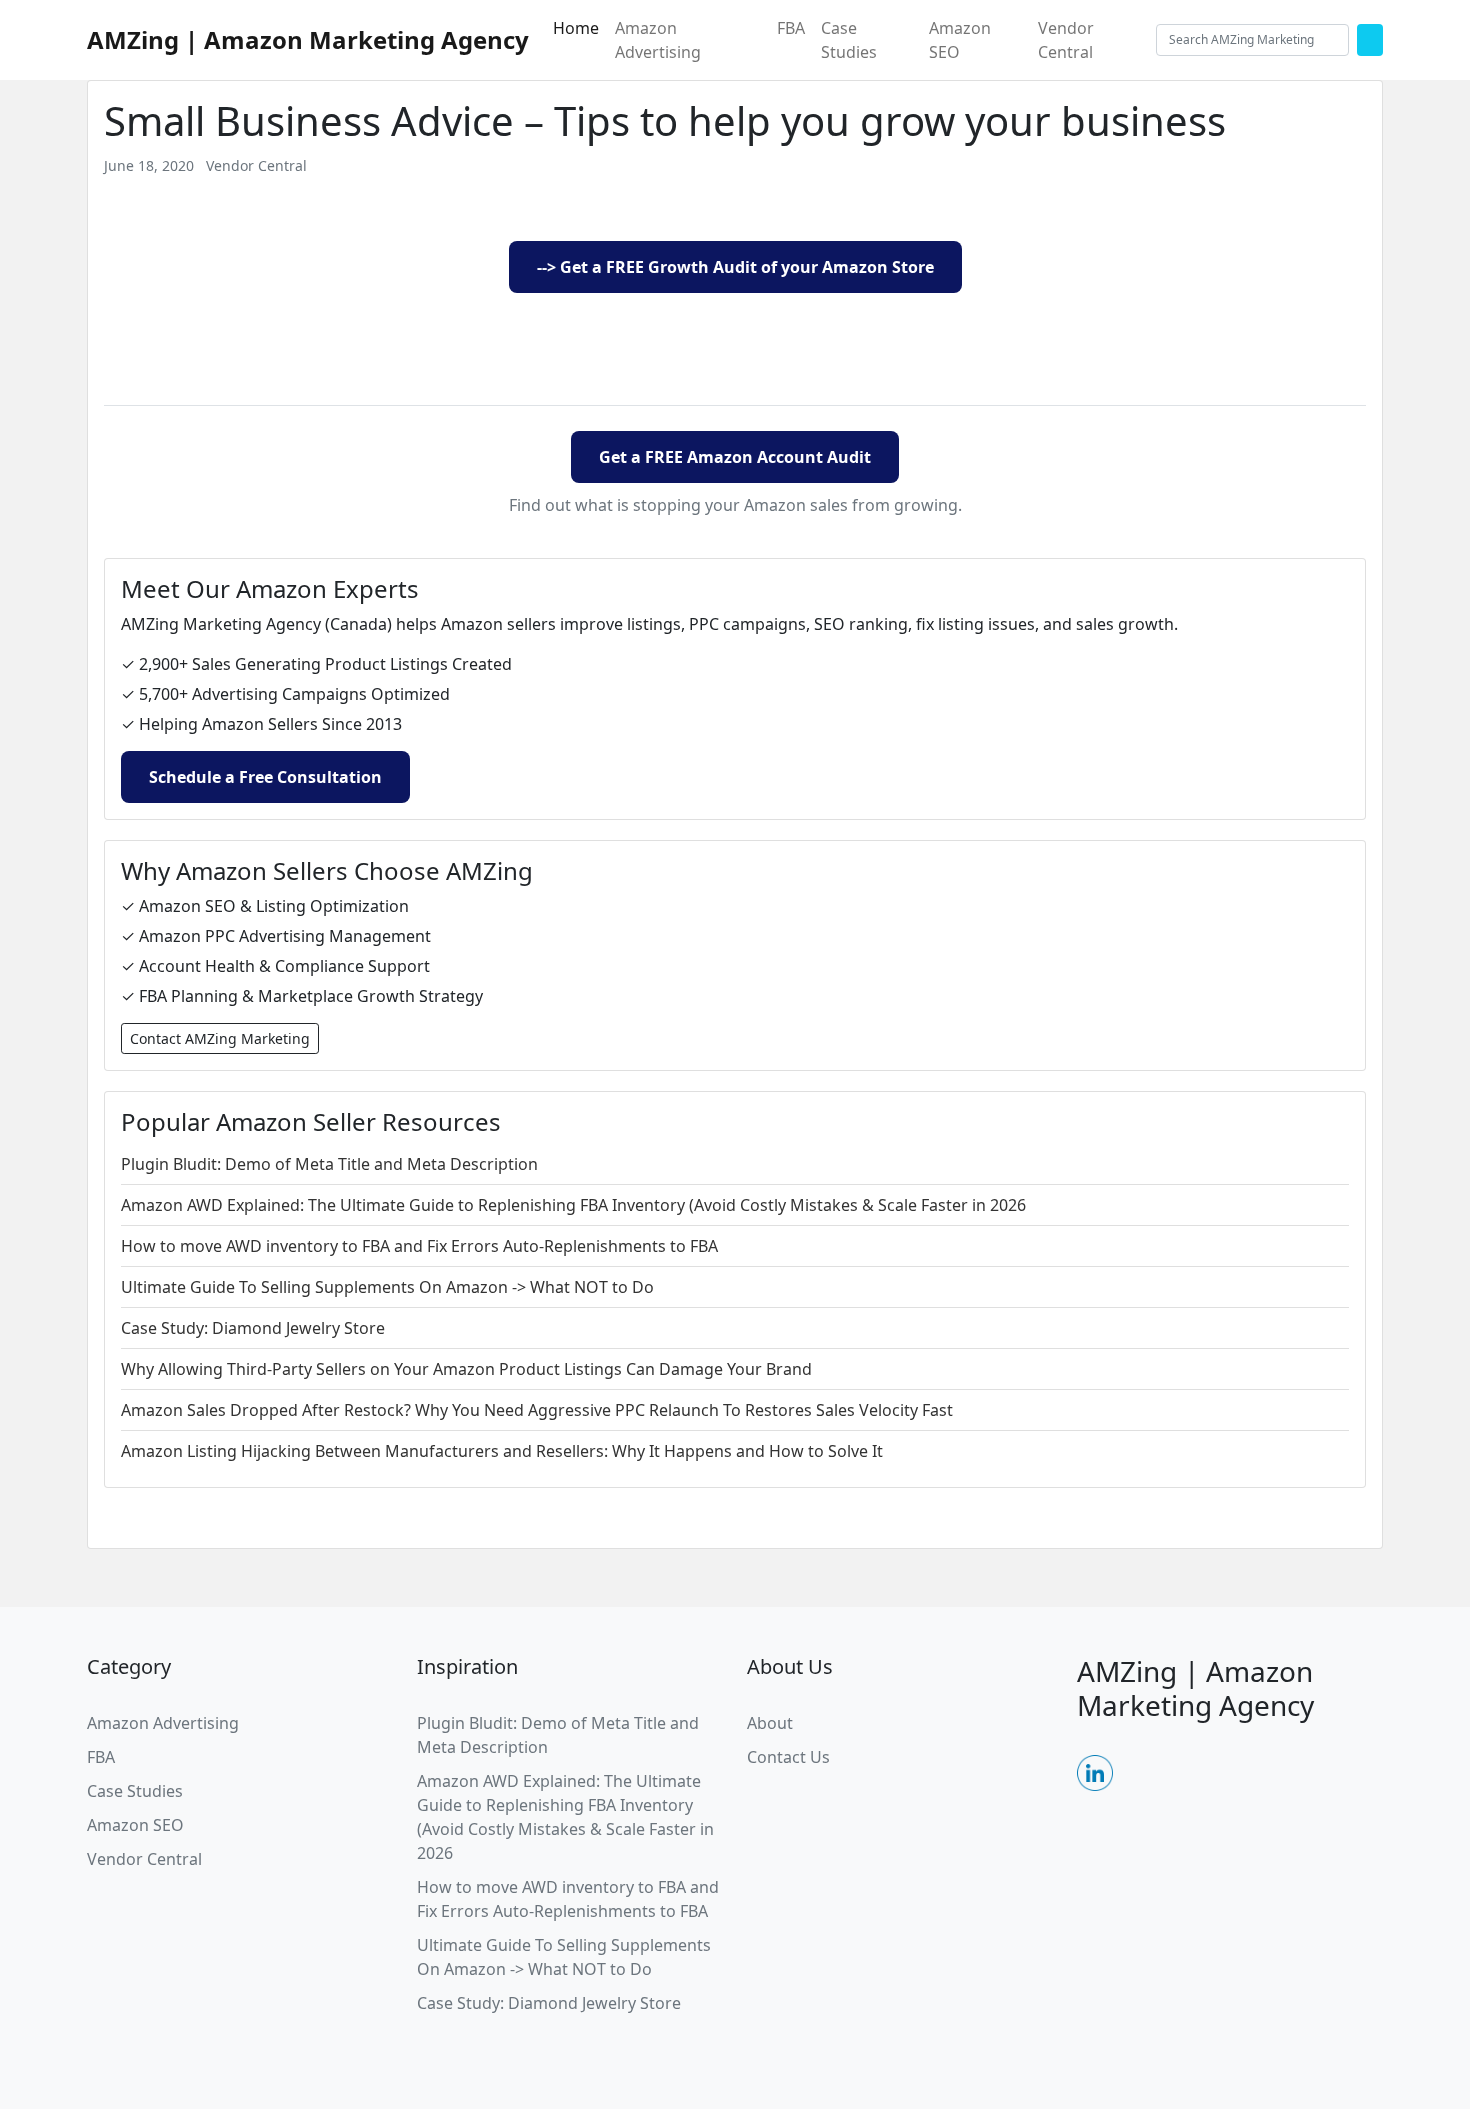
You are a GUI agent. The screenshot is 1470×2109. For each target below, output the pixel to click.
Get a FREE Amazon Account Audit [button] (735, 457)
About (770, 1723)
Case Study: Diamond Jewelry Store (253, 1328)
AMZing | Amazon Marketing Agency (308, 39)
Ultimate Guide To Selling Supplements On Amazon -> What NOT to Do (387, 1287)
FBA (791, 28)
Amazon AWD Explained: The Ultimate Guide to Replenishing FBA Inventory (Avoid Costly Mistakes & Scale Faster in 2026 (573, 1205)
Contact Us (788, 1757)
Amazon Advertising (658, 40)
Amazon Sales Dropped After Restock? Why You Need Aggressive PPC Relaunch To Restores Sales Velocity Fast (537, 1410)
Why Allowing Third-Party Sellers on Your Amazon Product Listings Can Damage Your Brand (466, 1369)
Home (576, 28)
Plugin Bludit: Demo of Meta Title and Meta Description (329, 1164)
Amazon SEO (960, 40)
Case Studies (849, 40)
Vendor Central (1066, 40)
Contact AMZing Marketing (220, 1038)
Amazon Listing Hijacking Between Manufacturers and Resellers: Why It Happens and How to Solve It (502, 1451)
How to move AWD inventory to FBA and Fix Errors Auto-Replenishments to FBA (419, 1246)
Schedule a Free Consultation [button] (265, 777)
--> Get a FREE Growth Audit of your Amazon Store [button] (735, 267)
